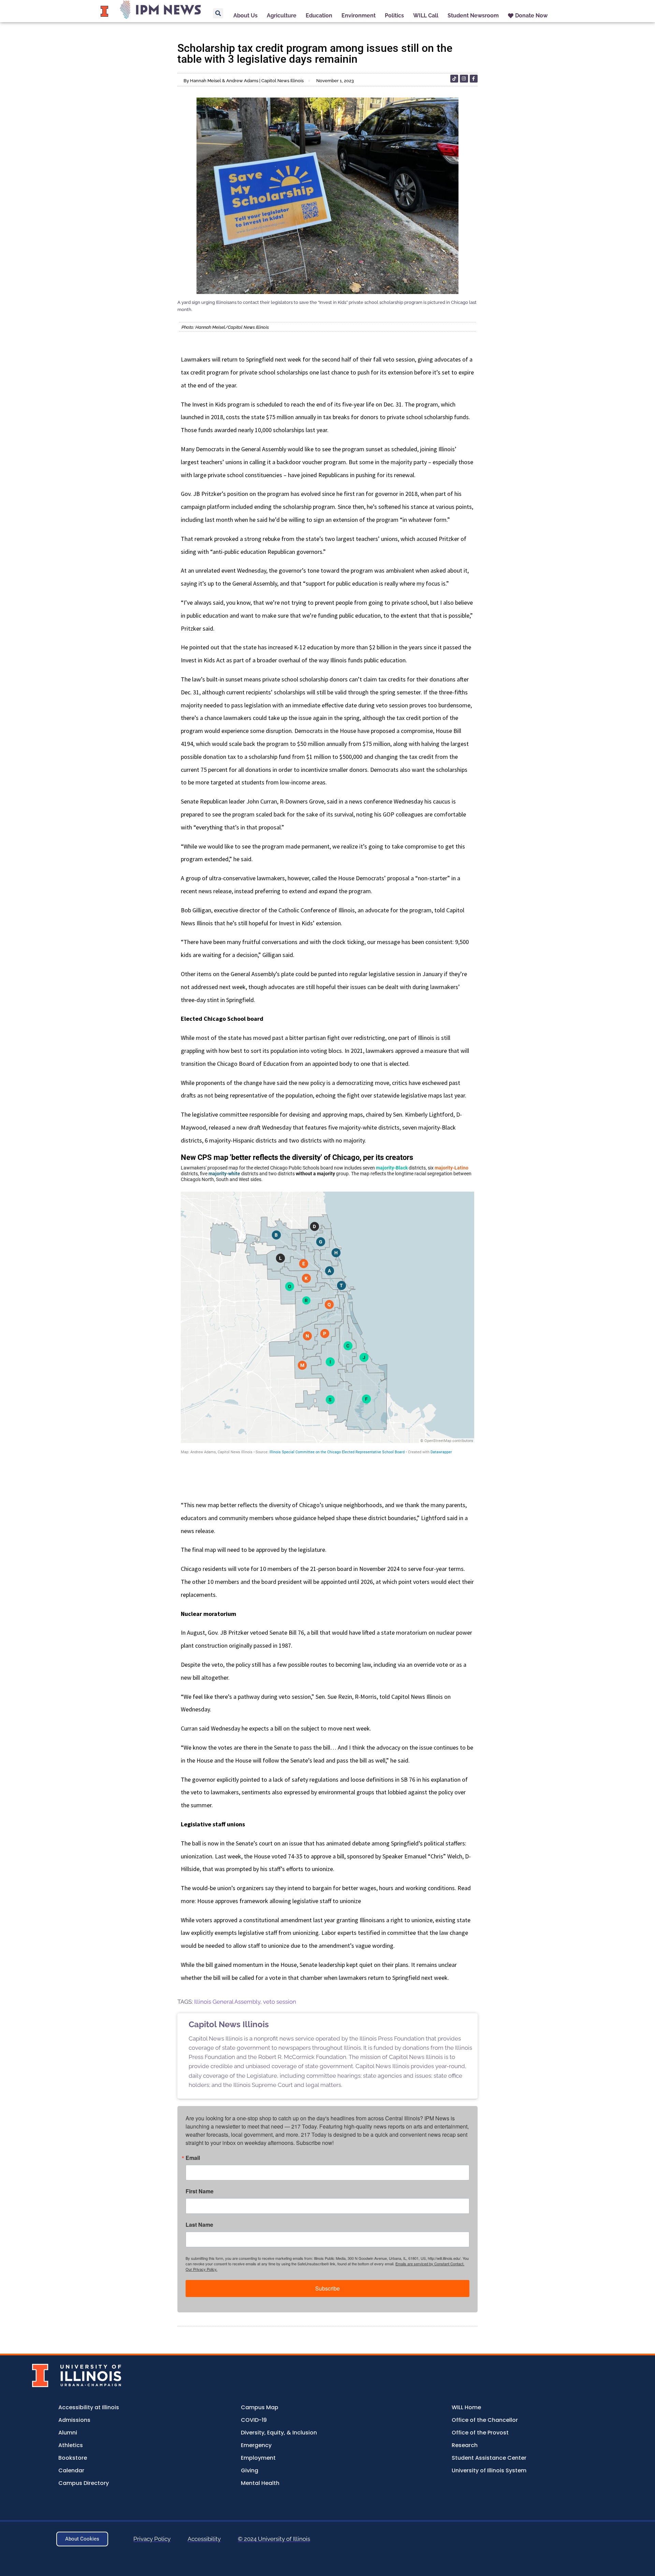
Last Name (199, 2225)
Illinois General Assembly (227, 2002)
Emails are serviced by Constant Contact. (430, 2264)
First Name (200, 2191)
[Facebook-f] (474, 79)
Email (193, 2158)
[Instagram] (464, 79)
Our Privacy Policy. (201, 2269)
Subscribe (327, 2288)
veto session (280, 2002)
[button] (218, 13)
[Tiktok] (454, 79)
